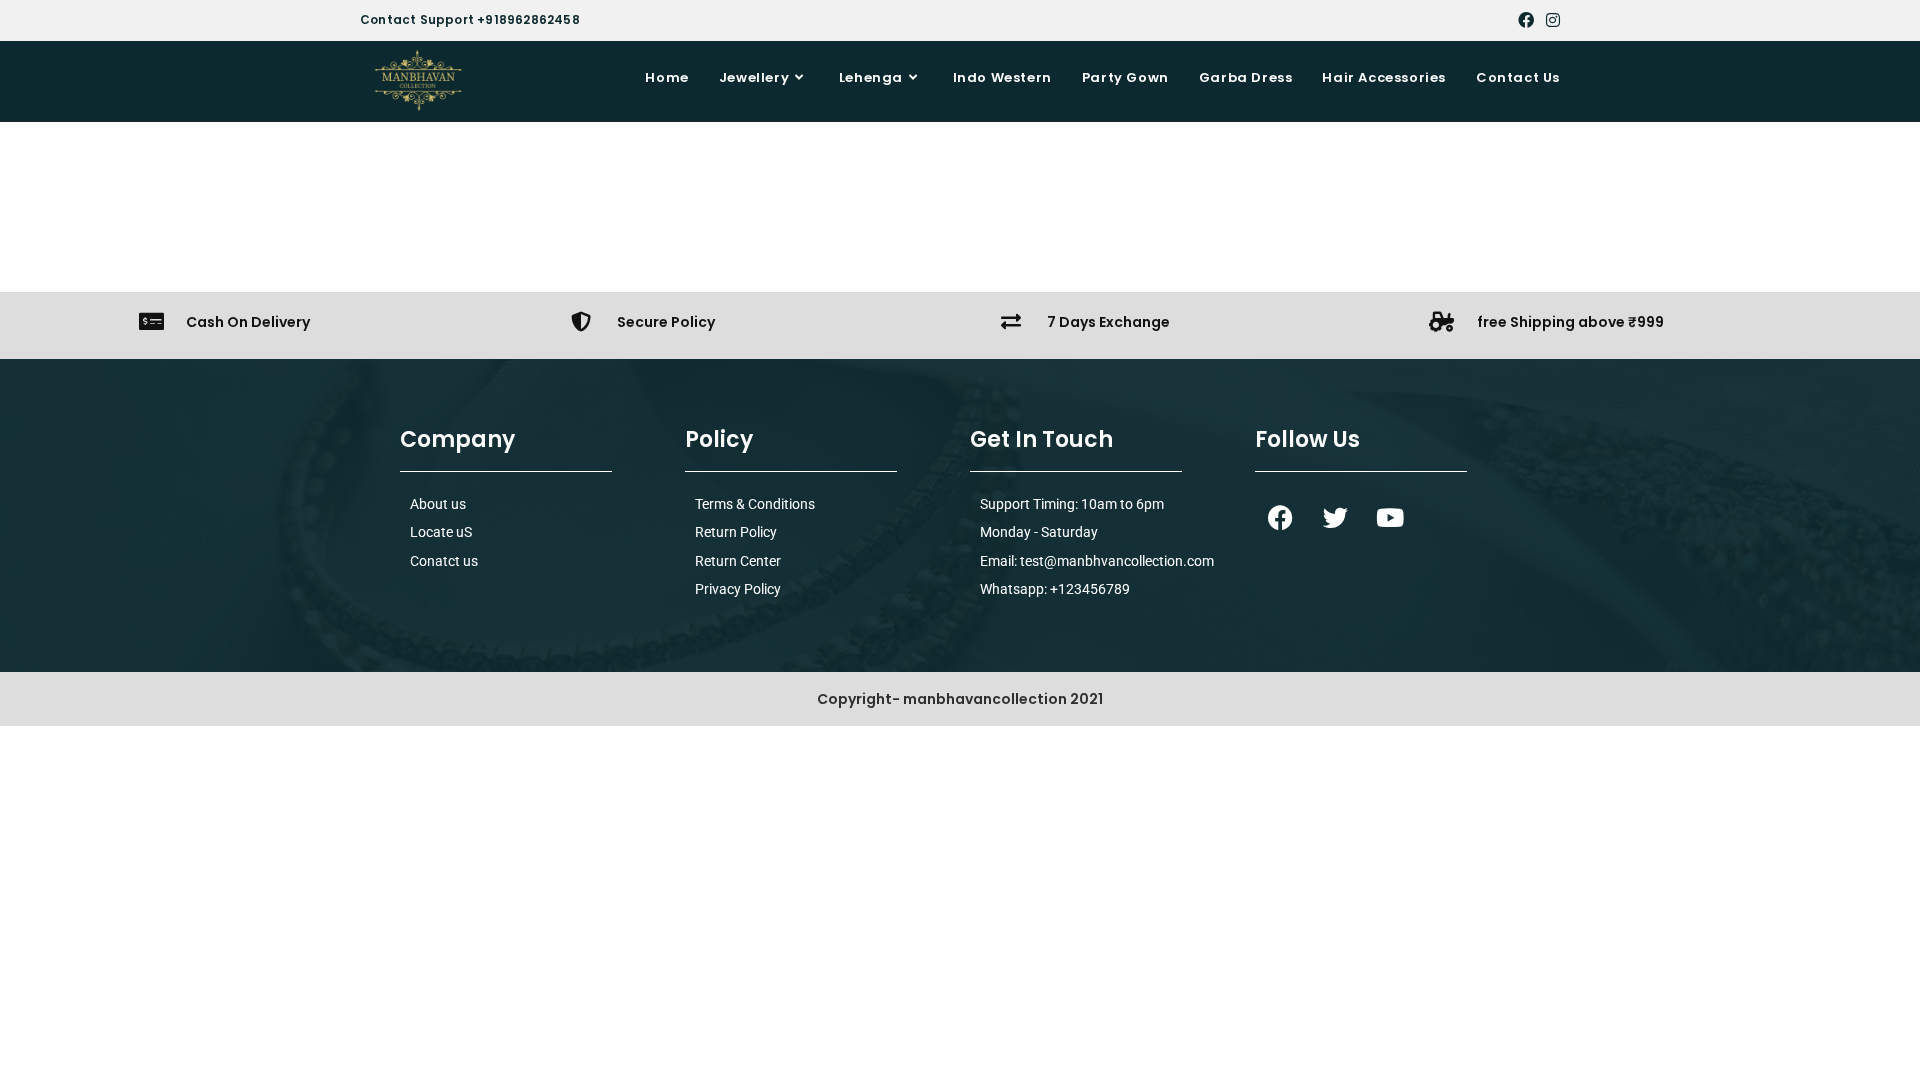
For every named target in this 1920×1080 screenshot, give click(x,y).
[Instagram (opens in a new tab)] (1550, 20)
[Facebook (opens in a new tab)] (1526, 20)
